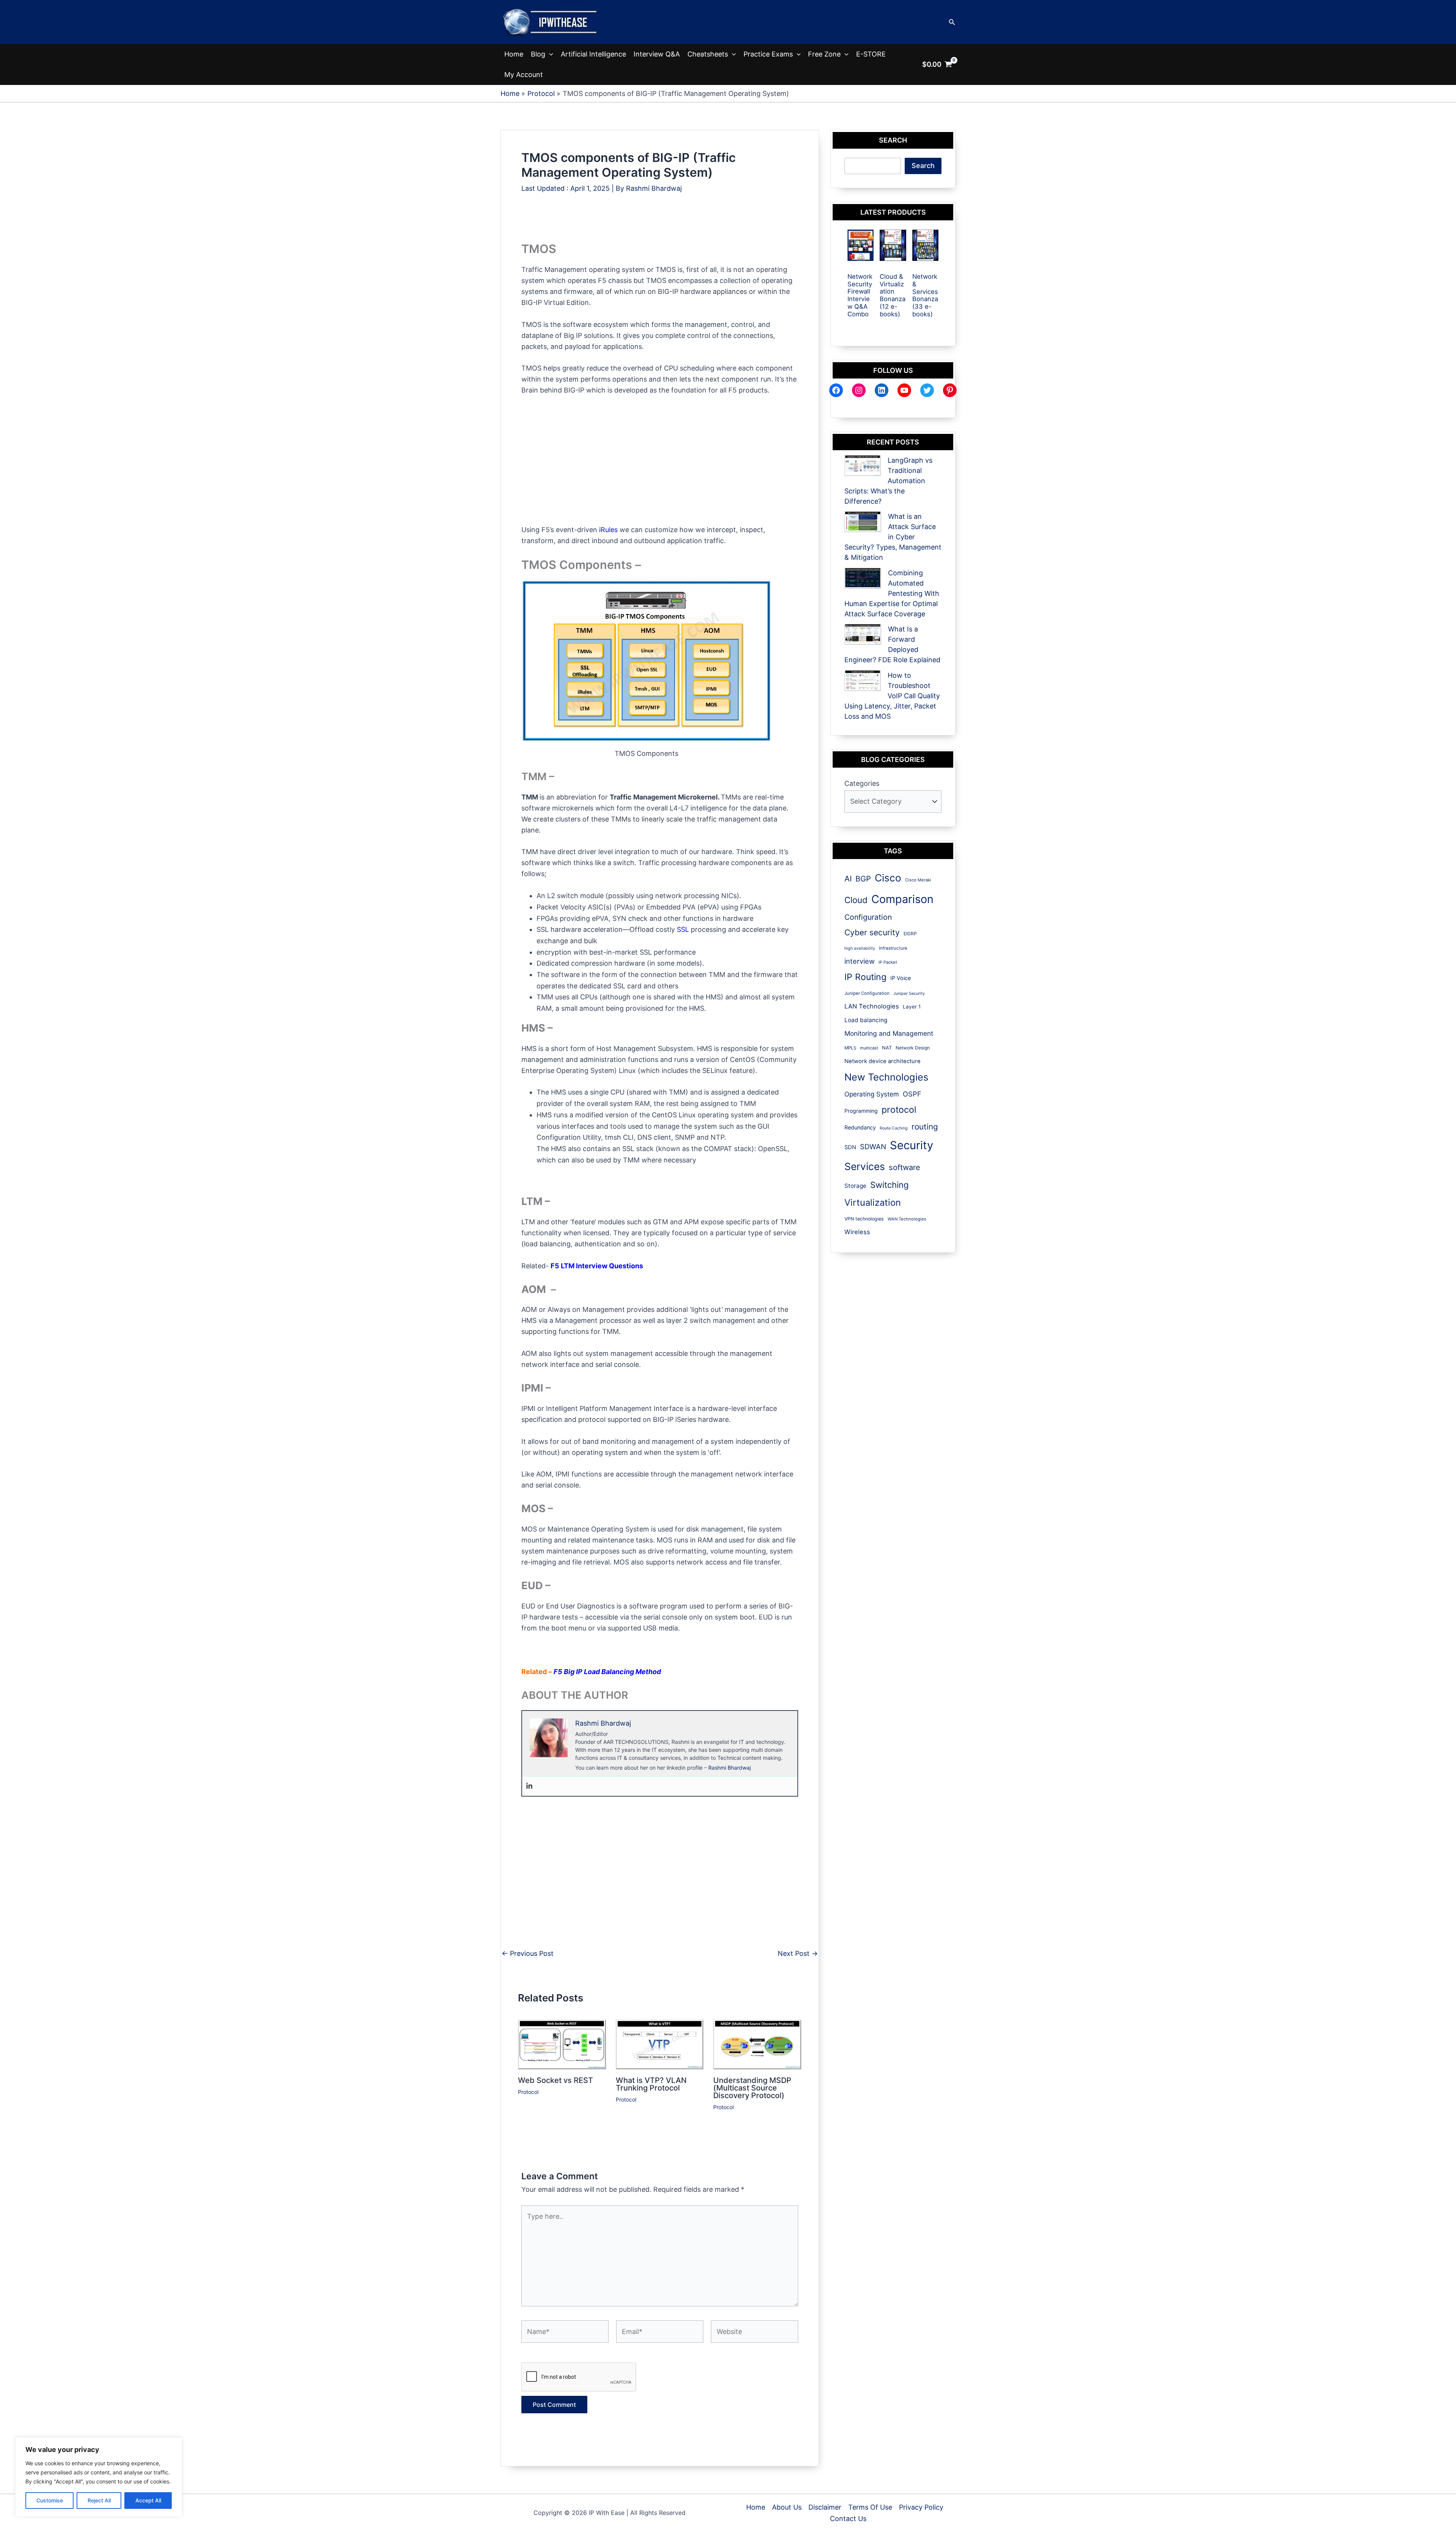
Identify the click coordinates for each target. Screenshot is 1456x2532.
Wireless (857, 1232)
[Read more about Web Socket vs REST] (562, 2044)
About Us (787, 2507)
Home (514, 54)
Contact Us (848, 2519)
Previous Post (528, 1954)
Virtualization (873, 1202)
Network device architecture (883, 1061)
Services (865, 1166)
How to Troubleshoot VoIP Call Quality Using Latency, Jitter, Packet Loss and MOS (892, 696)
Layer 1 (912, 1007)
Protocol (528, 2092)
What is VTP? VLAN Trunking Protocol (651, 2084)
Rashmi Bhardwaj (730, 1768)
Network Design (913, 1048)
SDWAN (873, 1147)
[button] (952, 22)
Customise (50, 2500)
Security (912, 1145)
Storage (855, 1186)
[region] (99, 2477)
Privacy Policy (921, 2507)
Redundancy (860, 1127)
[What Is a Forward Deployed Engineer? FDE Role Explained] (863, 634)
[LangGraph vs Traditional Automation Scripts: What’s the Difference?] (863, 466)
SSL (683, 929)
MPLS (850, 1048)
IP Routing (865, 977)
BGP (863, 879)
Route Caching (894, 1128)
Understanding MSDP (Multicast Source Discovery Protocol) (752, 2088)
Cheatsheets (708, 54)
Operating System (872, 1094)
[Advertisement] (659, 224)
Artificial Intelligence (593, 54)
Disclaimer (825, 2507)
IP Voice (901, 978)
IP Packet (888, 962)
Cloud (856, 900)
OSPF (912, 1094)
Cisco (888, 878)
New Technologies (886, 1077)
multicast (869, 1048)
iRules (607, 530)
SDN (850, 1147)
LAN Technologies (872, 1006)
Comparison (902, 899)
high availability (860, 948)
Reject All (99, 2500)
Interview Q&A (657, 54)
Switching (889, 1185)
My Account (524, 75)
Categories (862, 783)
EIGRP (910, 934)
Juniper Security (909, 993)
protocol (899, 1110)
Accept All (148, 2500)
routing (925, 1127)
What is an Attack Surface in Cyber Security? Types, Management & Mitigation (893, 537)
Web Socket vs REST (555, 2080)
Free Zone (824, 54)
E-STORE (871, 54)
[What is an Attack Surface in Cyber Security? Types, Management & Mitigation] (863, 522)
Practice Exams (768, 54)
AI (848, 879)
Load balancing (866, 1020)
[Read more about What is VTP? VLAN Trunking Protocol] (660, 2044)
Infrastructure (893, 948)
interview (860, 961)
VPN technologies (864, 1219)
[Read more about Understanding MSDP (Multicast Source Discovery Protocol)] (757, 2044)
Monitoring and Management (889, 1033)
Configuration (868, 917)
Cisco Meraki (918, 880)
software (905, 1167)
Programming (861, 1111)
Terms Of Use (870, 2507)
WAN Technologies (907, 1219)
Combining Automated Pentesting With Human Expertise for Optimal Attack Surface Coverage (892, 593)
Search (923, 166)
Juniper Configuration (867, 993)
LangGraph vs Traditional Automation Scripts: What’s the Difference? (888, 481)
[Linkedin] (529, 1786)
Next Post (798, 1954)
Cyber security (872, 932)
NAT (887, 1048)
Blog (538, 54)
